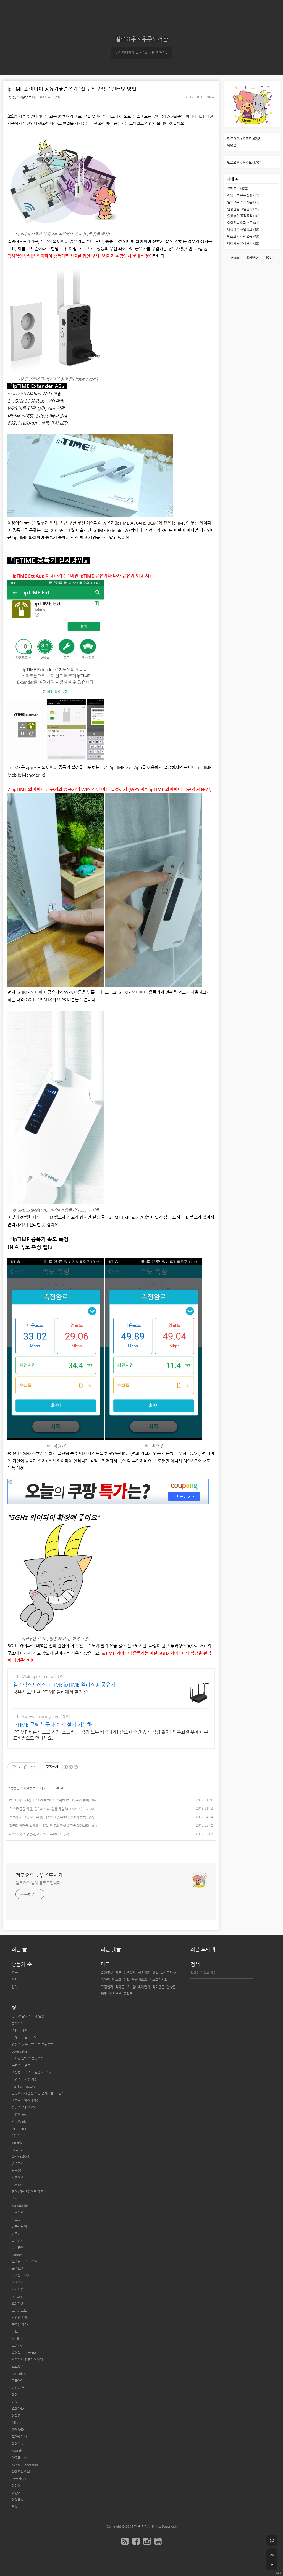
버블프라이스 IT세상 (26, 2100)
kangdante (20, 2205)
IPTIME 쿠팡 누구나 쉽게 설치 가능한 (53, 1725)
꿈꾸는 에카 (20, 2325)
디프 (15, 2332)
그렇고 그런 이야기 (25, 2037)
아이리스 (18, 2282)
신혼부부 (115, 1994)
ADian (16, 2423)
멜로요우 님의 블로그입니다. (39, 1883)
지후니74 (18, 2290)
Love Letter (20, 2051)
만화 (127, 1980)
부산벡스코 (139, 1980)
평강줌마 (18, 2388)
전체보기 (238, 188)
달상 (15, 2507)
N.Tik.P (17, 2339)
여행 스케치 (20, 2030)
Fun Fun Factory (23, 2086)
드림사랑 (18, 2346)
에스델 (16, 2219)
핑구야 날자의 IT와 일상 (28, 2016)
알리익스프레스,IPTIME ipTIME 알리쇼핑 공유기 (64, 1685)
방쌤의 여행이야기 (24, 2107)
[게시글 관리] (33, 1767)
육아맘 (105, 1980)
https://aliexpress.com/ (33, 1676)
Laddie (17, 2255)
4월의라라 (19, 2135)
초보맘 (131, 1987)
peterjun (18, 2149)
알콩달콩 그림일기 (243, 209)
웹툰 (104, 1994)
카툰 (118, 1973)
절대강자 (18, 2240)
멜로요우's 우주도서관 (142, 39)
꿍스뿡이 (18, 2247)
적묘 (15, 2198)
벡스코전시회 (158, 1980)
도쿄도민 (18, 2212)
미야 (15, 2395)
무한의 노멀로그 (23, 2065)
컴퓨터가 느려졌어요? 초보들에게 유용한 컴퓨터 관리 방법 (49, 1800)
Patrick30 (19, 2479)
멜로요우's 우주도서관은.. (245, 163)
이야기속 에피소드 (243, 223)
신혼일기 (144, 1973)
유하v (15, 2233)
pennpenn (19, 2128)
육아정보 (107, 1973)
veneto (17, 2142)
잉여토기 (18, 2163)
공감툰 (128, 1994)
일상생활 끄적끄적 (243, 216)
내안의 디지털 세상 (25, 2079)
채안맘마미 (19, 2317)
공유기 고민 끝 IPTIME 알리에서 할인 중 (51, 1692)
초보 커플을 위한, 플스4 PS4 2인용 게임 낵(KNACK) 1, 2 (49, 1809)
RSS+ (270, 257)
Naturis (17, 2451)
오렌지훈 (18, 2304)
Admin (236, 257)
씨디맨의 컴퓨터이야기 (27, 2360)
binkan (17, 2296)
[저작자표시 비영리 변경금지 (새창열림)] (70, 1767)
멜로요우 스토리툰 (243, 202)
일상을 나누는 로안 (25, 2352)
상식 (155, 1973)
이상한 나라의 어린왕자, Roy (31, 2072)
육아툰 (120, 1987)
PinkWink (19, 2121)
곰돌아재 (18, 2381)
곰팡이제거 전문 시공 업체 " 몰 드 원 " (38, 2093)
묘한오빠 (18, 2177)
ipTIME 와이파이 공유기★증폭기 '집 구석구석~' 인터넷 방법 (72, 89)
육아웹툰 (158, 1987)
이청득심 (18, 2500)
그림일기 (107, 1987)
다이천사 (18, 2444)
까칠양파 (18, 2430)
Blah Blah (19, 2374)
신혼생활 (130, 1973)
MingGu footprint (25, 2465)
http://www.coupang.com (36, 1716)
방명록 (232, 145)
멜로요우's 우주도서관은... (246, 139)
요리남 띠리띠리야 (24, 2261)
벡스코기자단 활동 (243, 236)
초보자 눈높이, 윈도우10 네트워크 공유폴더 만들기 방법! (48, 1817)
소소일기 (18, 2367)
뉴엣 (15, 2402)
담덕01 (17, 2170)
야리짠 (16, 2416)
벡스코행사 (168, 1973)
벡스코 (117, 1980)
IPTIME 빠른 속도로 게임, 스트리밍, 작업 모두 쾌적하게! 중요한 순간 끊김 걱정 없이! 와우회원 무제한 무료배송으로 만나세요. (111, 1735)
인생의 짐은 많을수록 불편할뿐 (33, 2044)
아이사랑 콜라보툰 (243, 243)
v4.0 (279, 2573)
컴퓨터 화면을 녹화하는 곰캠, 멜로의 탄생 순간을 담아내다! (50, 1826)
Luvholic (18, 2184)
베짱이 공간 (20, 2114)
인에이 (16, 2486)
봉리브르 (18, 2023)
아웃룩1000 (20, 2458)
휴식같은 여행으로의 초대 (29, 2191)
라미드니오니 (21, 2472)
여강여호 (18, 2493)
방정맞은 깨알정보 (20, 97)
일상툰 (171, 1987)
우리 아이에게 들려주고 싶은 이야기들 (141, 53)
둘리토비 (18, 2269)
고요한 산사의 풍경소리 (28, 2058)
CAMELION (20, 2156)
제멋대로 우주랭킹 (243, 195)
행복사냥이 (19, 2226)
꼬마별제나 (19, 2437)
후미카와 (18, 2409)
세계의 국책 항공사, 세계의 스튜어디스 (36, 1834)
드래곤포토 (19, 2311)
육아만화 (144, 1987)
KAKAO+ (253, 257)
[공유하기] (26, 1767)
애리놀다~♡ (20, 2275)
